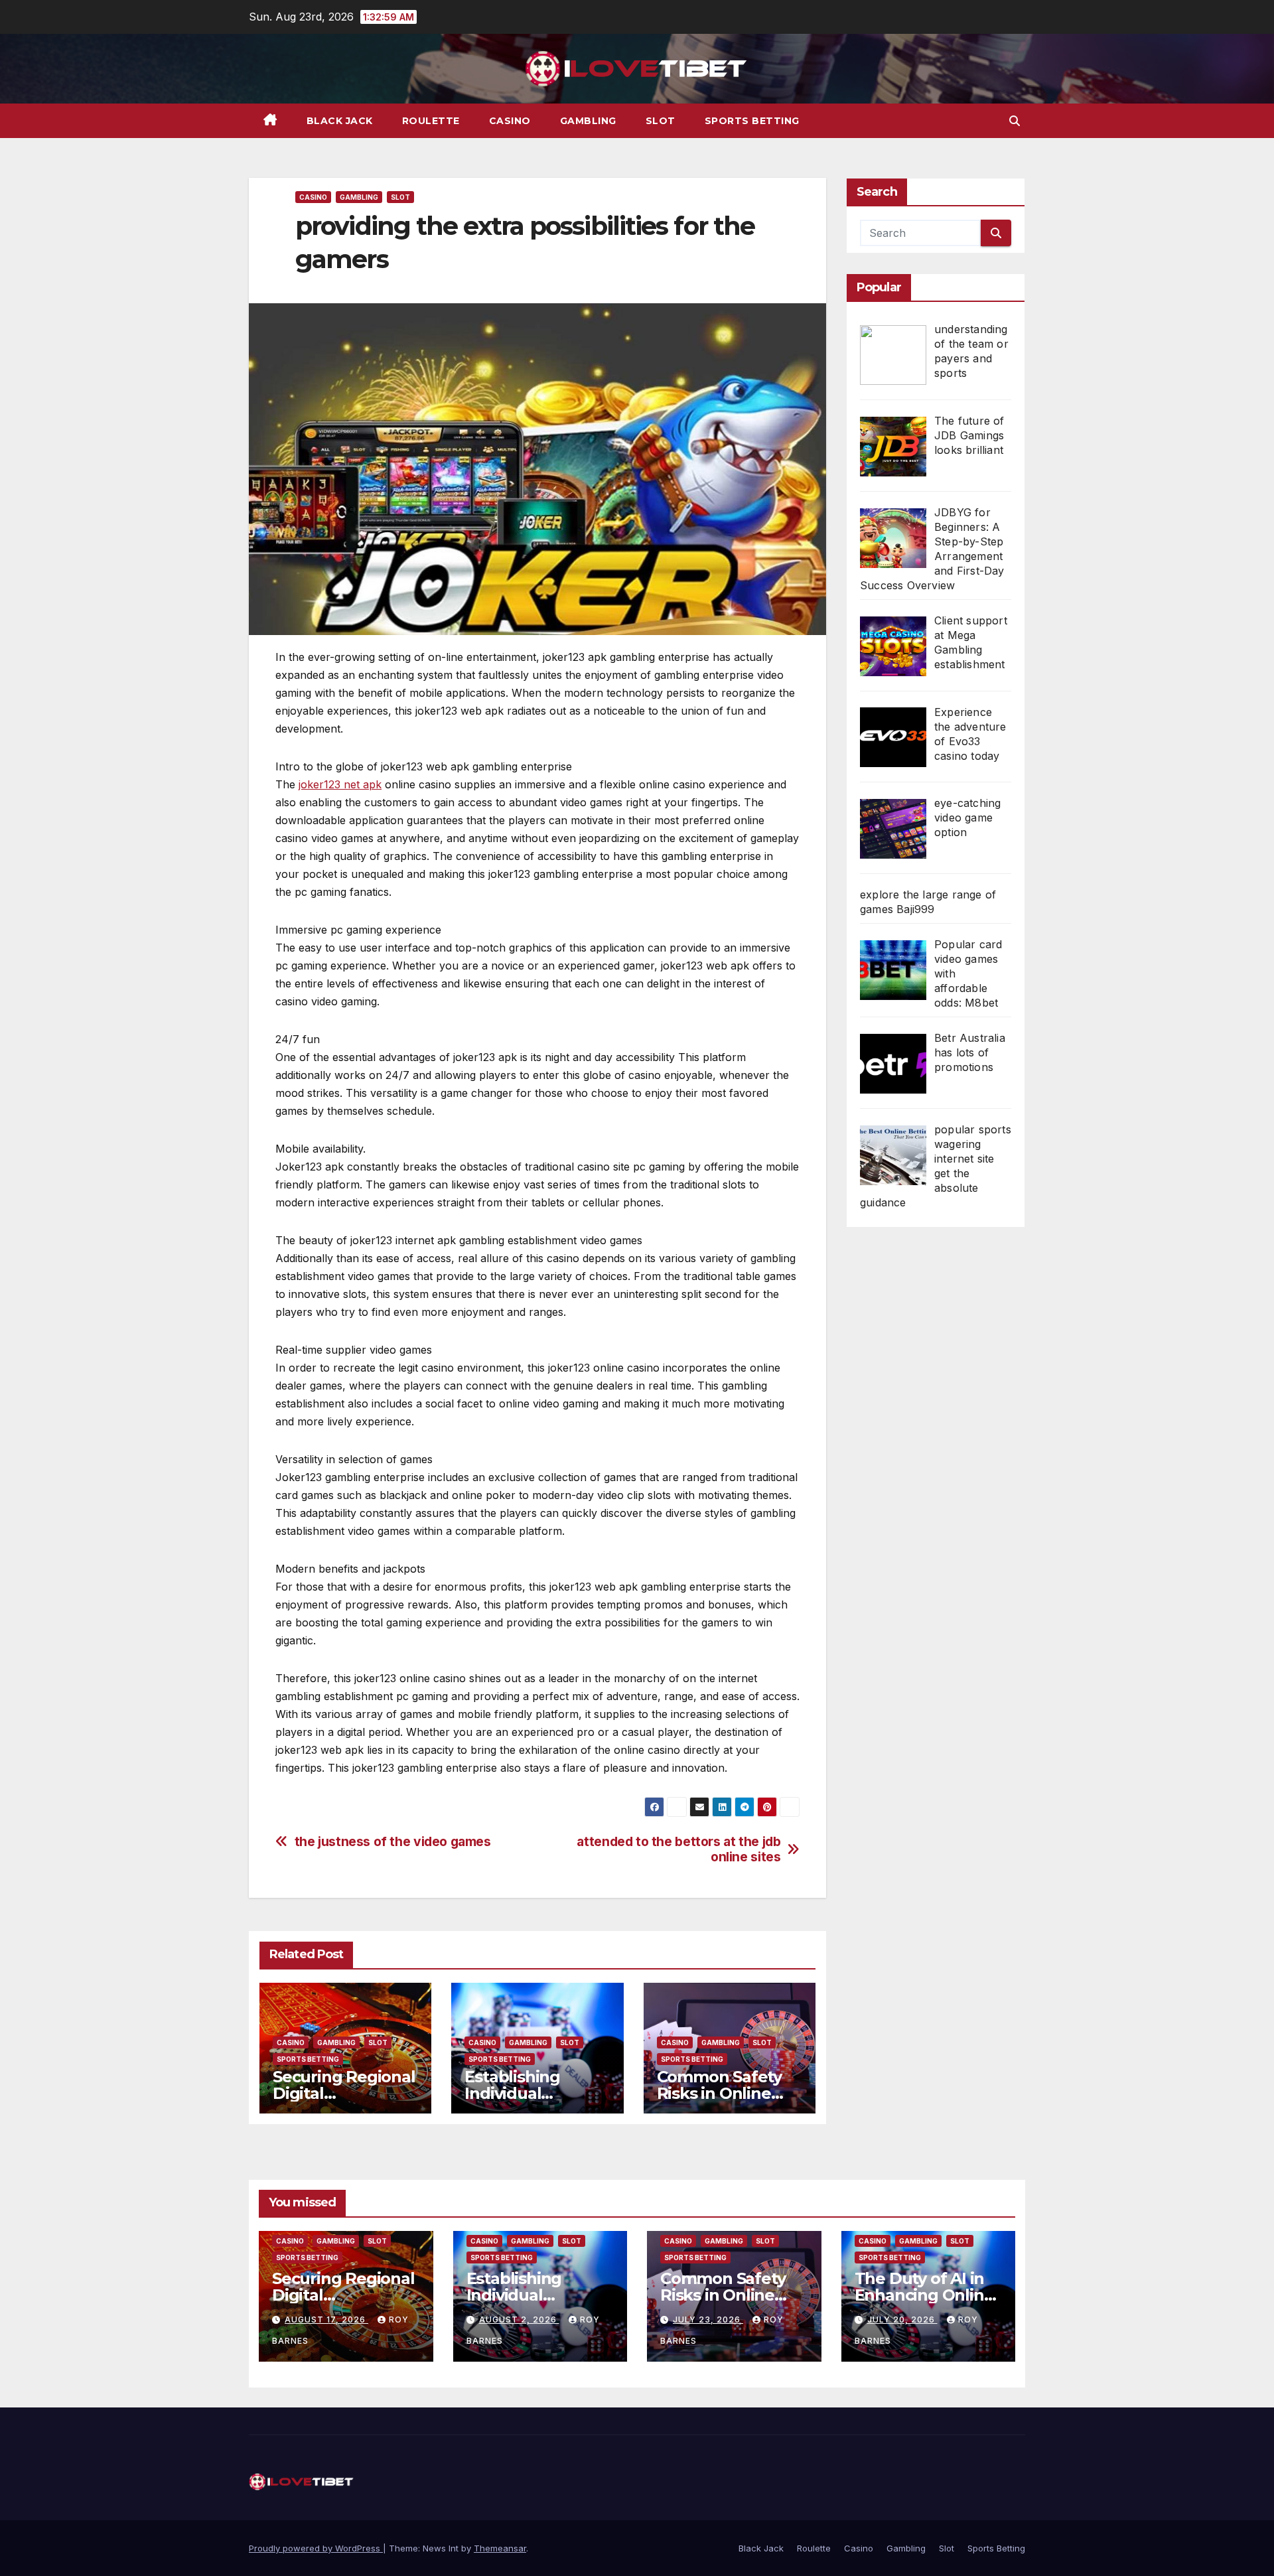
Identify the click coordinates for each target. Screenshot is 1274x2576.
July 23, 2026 (708, 2320)
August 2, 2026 (519, 2320)
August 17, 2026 (326, 2320)
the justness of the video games (393, 1842)
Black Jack (340, 121)
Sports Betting (752, 121)
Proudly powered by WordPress (316, 2548)
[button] (1015, 121)
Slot (661, 121)
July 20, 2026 (902, 2320)
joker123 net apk (340, 784)
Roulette (431, 121)
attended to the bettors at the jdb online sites (678, 1849)
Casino (510, 121)
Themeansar (500, 2548)
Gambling (588, 121)
